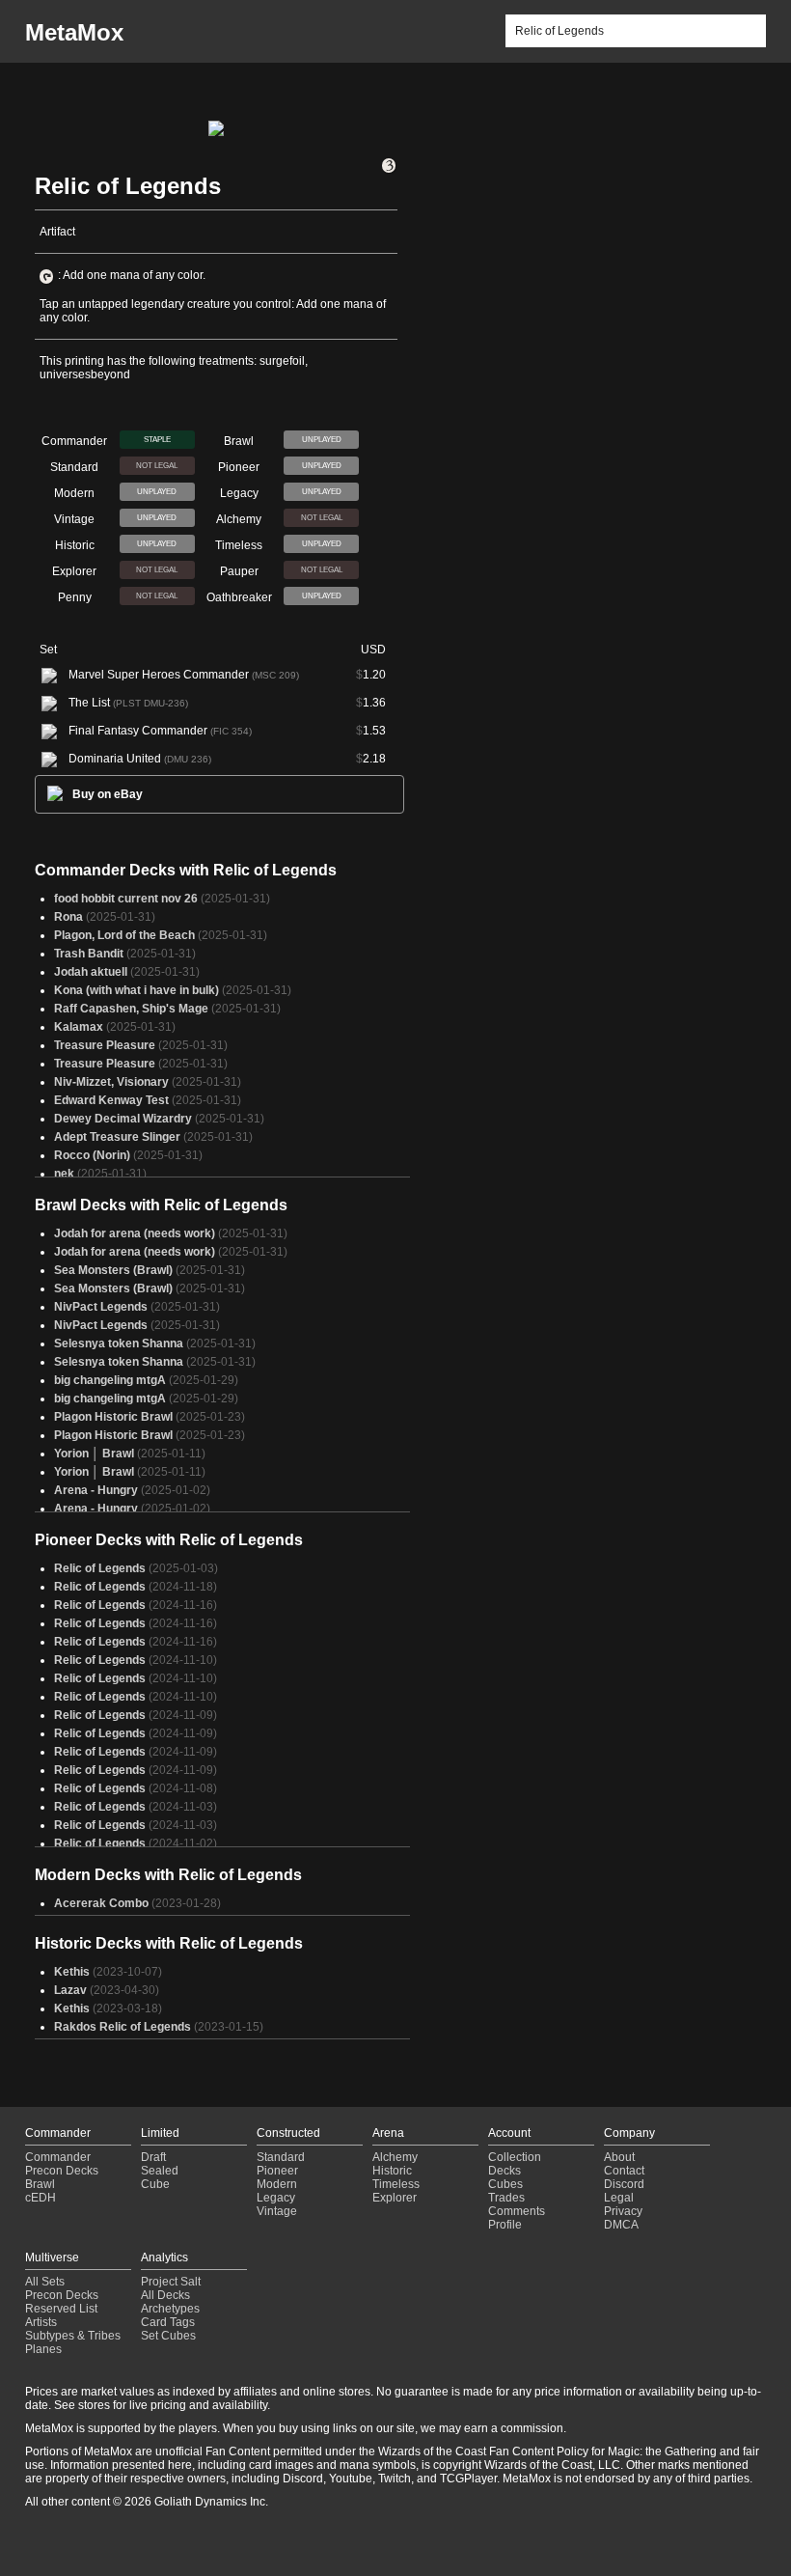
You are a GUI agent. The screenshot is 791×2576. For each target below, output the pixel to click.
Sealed (160, 2171)
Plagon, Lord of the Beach (124, 935)
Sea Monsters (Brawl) (113, 1270)
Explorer (395, 2198)
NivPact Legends (101, 1307)
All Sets (45, 2282)
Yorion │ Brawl (94, 1454)
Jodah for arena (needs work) (135, 1233)
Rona (68, 917)
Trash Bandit (89, 954)
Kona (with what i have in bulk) (136, 990)
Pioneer (277, 2171)
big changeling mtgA (110, 1380)
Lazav (70, 1990)
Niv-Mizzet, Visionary (111, 1082)
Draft (153, 2157)
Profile (505, 2225)
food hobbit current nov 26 (126, 899)
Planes (43, 2349)
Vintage (277, 2211)
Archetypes (170, 2309)
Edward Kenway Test (111, 1100)
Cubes (505, 2184)
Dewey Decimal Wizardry (123, 1119)
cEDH (41, 2198)
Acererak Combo (101, 1903)
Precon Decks (62, 2171)
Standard (281, 2157)
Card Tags (168, 2322)
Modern (277, 2184)
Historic (392, 2171)
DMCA (621, 2225)
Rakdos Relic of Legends (123, 2027)
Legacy (276, 2198)
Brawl (40, 2184)
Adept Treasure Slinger (117, 1137)
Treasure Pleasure (105, 1045)
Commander (58, 2157)
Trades (506, 2198)
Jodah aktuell (91, 972)
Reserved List (61, 2309)
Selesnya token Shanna (119, 1343)
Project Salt (171, 2282)
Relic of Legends (100, 1568)
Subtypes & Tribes (73, 2336)
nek (64, 1174)
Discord (624, 2184)
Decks (505, 2171)
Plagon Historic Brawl (113, 1417)
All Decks (165, 2295)
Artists (41, 2322)
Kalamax (79, 1027)
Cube (155, 2184)
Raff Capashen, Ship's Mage (131, 1009)
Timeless (396, 2184)
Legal (619, 2198)
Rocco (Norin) (92, 1155)
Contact (624, 2171)
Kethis (72, 1972)
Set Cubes (168, 2336)
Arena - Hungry (96, 1490)
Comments (517, 2211)
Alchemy (395, 2157)
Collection (515, 2157)
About (619, 2157)
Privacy (623, 2211)
